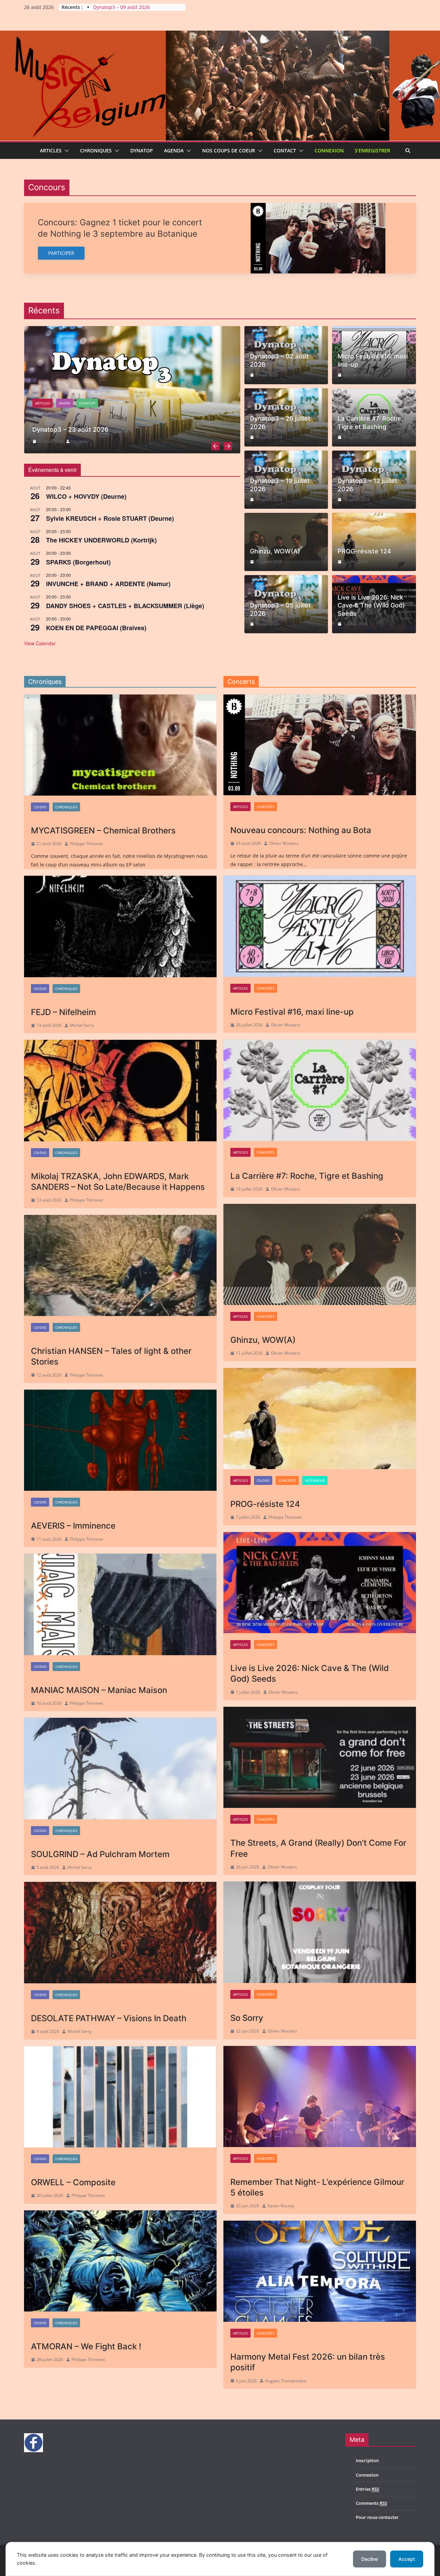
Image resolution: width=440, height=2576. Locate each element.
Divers (64, 403)
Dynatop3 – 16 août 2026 (122, 7)
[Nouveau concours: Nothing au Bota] (320, 745)
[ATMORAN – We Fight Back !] (120, 2261)
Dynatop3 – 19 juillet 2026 (280, 485)
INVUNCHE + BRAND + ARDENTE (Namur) (108, 584)
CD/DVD (40, 807)
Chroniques (96, 150)
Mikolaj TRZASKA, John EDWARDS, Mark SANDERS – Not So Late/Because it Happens (118, 1182)
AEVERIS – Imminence (73, 1526)
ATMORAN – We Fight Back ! (86, 2346)
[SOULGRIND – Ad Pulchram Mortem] (120, 1768)
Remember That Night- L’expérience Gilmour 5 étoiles (317, 2187)
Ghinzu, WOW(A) (275, 551)
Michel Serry (82, 1025)
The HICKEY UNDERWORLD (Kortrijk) (101, 540)
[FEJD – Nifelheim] (120, 926)
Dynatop (142, 150)
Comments (371, 2503)
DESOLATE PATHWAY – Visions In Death (109, 2018)
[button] (65, 151)
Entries (367, 2489)
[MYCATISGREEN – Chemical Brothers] (120, 745)
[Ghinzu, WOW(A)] (320, 1254)
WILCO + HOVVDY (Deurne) (86, 496)
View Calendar (40, 643)
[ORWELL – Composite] (120, 2097)
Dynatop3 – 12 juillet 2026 (367, 485)
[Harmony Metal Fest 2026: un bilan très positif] (320, 2271)
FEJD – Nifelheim (63, 1012)
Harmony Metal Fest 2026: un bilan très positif (308, 2362)
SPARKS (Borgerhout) (78, 562)
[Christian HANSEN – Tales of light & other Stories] (120, 1265)
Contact (285, 150)
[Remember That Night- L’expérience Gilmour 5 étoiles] (320, 2097)
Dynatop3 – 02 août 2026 (279, 360)
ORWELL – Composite (73, 2182)
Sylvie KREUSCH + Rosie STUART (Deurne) (110, 518)
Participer (61, 253)
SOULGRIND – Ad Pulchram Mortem (100, 1854)
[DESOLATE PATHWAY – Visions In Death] (120, 1932)
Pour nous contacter (377, 2517)
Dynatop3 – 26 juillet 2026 (280, 422)
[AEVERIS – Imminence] (120, 1440)
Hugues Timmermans (286, 2381)
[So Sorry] (320, 1932)
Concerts (266, 807)
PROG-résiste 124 (364, 551)
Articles (51, 150)
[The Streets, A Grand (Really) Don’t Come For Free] (320, 1757)
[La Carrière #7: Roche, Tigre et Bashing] (320, 1090)
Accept (407, 2559)
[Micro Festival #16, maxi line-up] (320, 926)
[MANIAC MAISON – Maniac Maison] (120, 1604)
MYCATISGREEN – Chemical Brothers (103, 831)
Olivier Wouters (284, 843)
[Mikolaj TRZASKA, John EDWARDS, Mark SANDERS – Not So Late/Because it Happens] (120, 1090)
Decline (370, 2559)
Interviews (315, 1480)
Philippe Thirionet (86, 844)
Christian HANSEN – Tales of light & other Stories (111, 1356)
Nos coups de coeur (229, 150)
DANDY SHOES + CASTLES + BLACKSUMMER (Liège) (125, 606)
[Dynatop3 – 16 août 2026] (132, 389)
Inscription (367, 2460)
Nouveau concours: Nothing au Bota (301, 830)
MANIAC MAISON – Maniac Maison (99, 1690)
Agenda (174, 150)
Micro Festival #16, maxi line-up (373, 360)
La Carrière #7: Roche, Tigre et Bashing (370, 422)
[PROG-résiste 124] (320, 1419)
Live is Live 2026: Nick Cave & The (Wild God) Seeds (371, 605)
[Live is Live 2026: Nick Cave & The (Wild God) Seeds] (320, 1583)
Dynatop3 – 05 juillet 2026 (280, 609)
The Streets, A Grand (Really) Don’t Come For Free (318, 1848)
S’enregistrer (372, 150)
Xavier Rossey (281, 2206)
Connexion (329, 150)
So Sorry (247, 2018)
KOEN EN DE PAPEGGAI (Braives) (96, 628)
